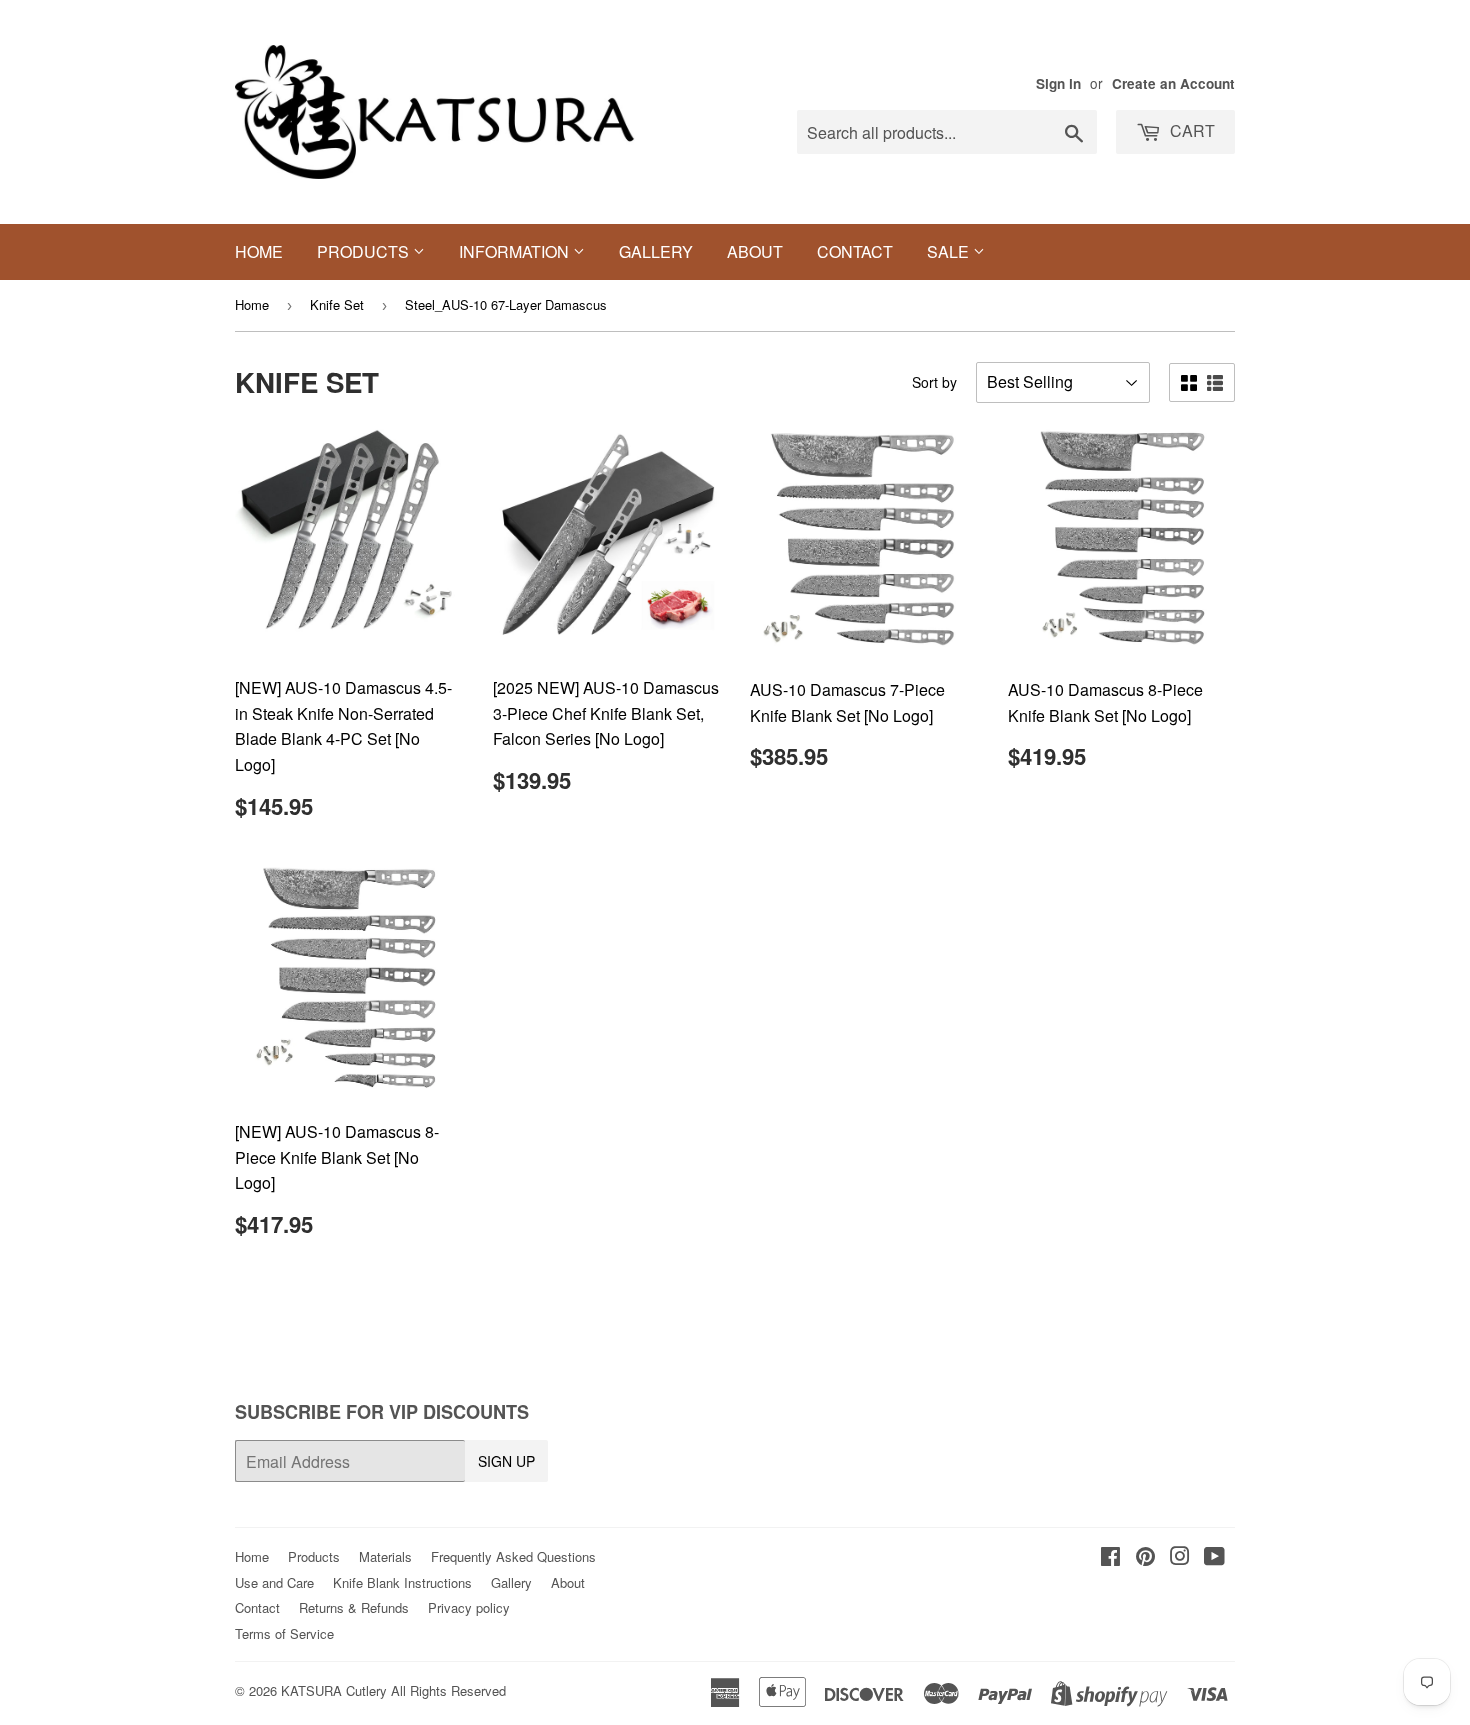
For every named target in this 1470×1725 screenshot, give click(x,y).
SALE (950, 251)
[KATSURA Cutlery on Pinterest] (1145, 1557)
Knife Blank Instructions (402, 1582)
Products (365, 251)
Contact (855, 251)
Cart (1190, 130)
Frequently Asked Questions (513, 1556)
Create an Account (1173, 83)
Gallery (656, 251)
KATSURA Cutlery (334, 1690)
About (755, 251)
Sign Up (506, 1461)
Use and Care (274, 1582)
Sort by (934, 382)
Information (516, 251)
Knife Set (337, 304)
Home (259, 251)
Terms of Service (284, 1633)
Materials (385, 1556)
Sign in (1058, 83)
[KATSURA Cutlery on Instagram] (1180, 1557)
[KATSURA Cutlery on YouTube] (1214, 1557)
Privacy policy (469, 1607)
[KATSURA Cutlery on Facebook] (1110, 1557)
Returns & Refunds (354, 1607)
